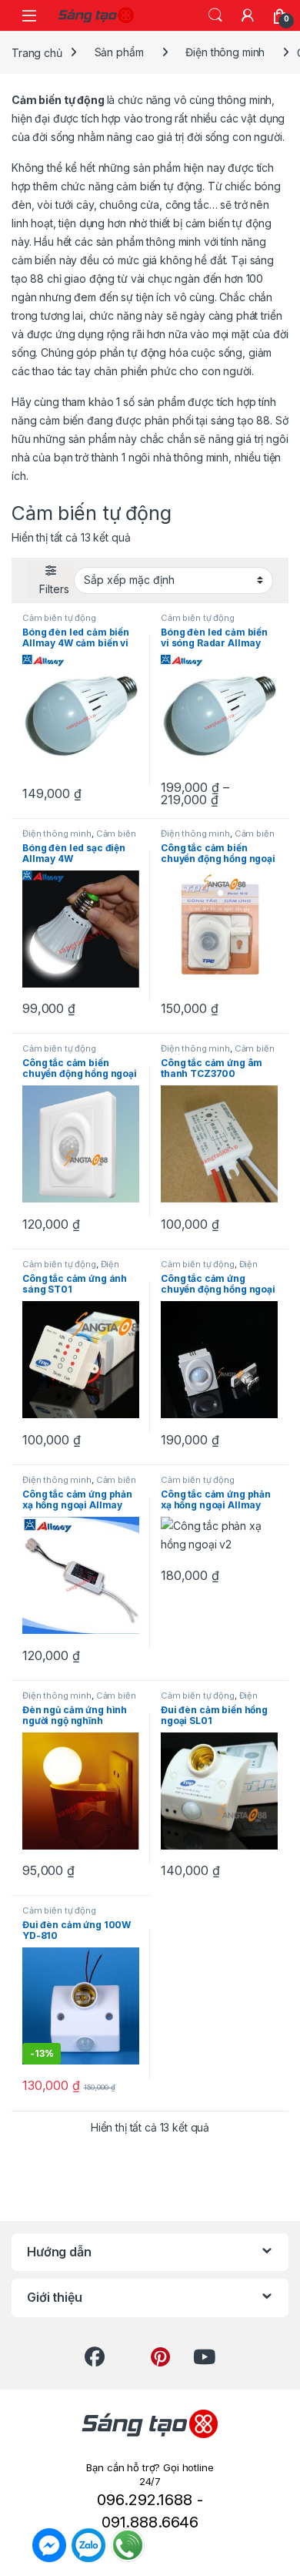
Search (215, 15)
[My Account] (248, 15)
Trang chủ (37, 52)
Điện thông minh (225, 52)
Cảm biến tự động (59, 618)
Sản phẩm (119, 52)
